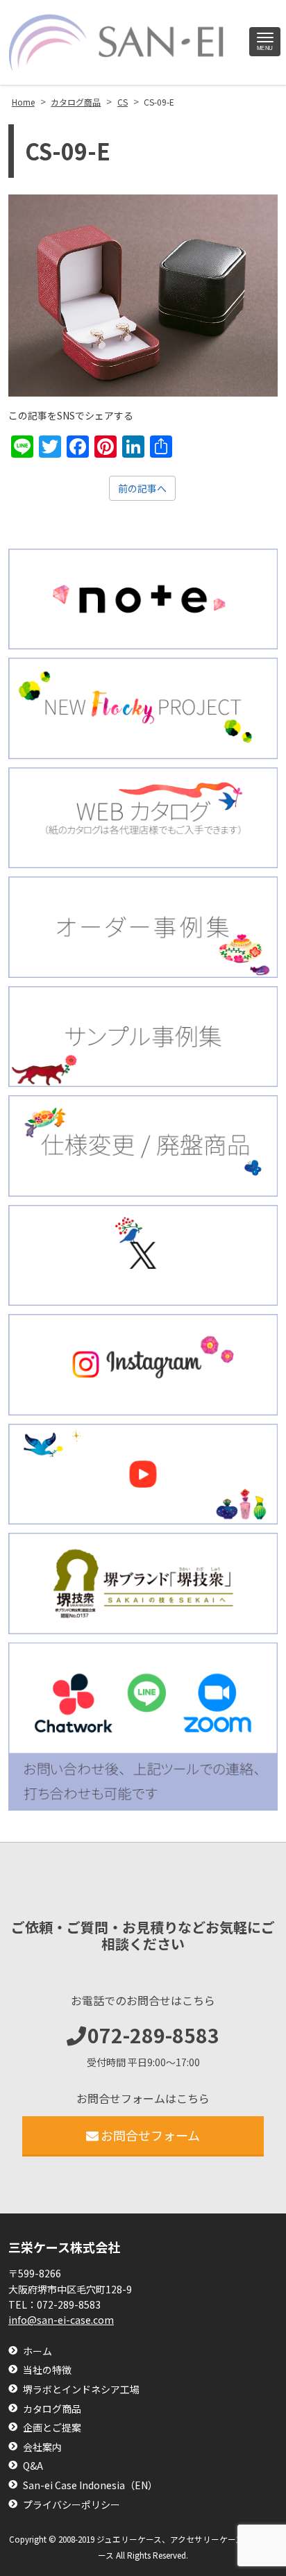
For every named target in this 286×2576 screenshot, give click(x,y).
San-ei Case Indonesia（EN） (90, 2485)
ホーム (37, 2351)
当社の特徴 (47, 2370)
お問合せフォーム (150, 2135)
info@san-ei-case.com (61, 2320)
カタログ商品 (52, 2409)
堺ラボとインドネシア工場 (81, 2390)
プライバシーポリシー (71, 2505)
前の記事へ (142, 488)
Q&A (33, 2466)
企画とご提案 (52, 2428)
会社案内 (42, 2447)
